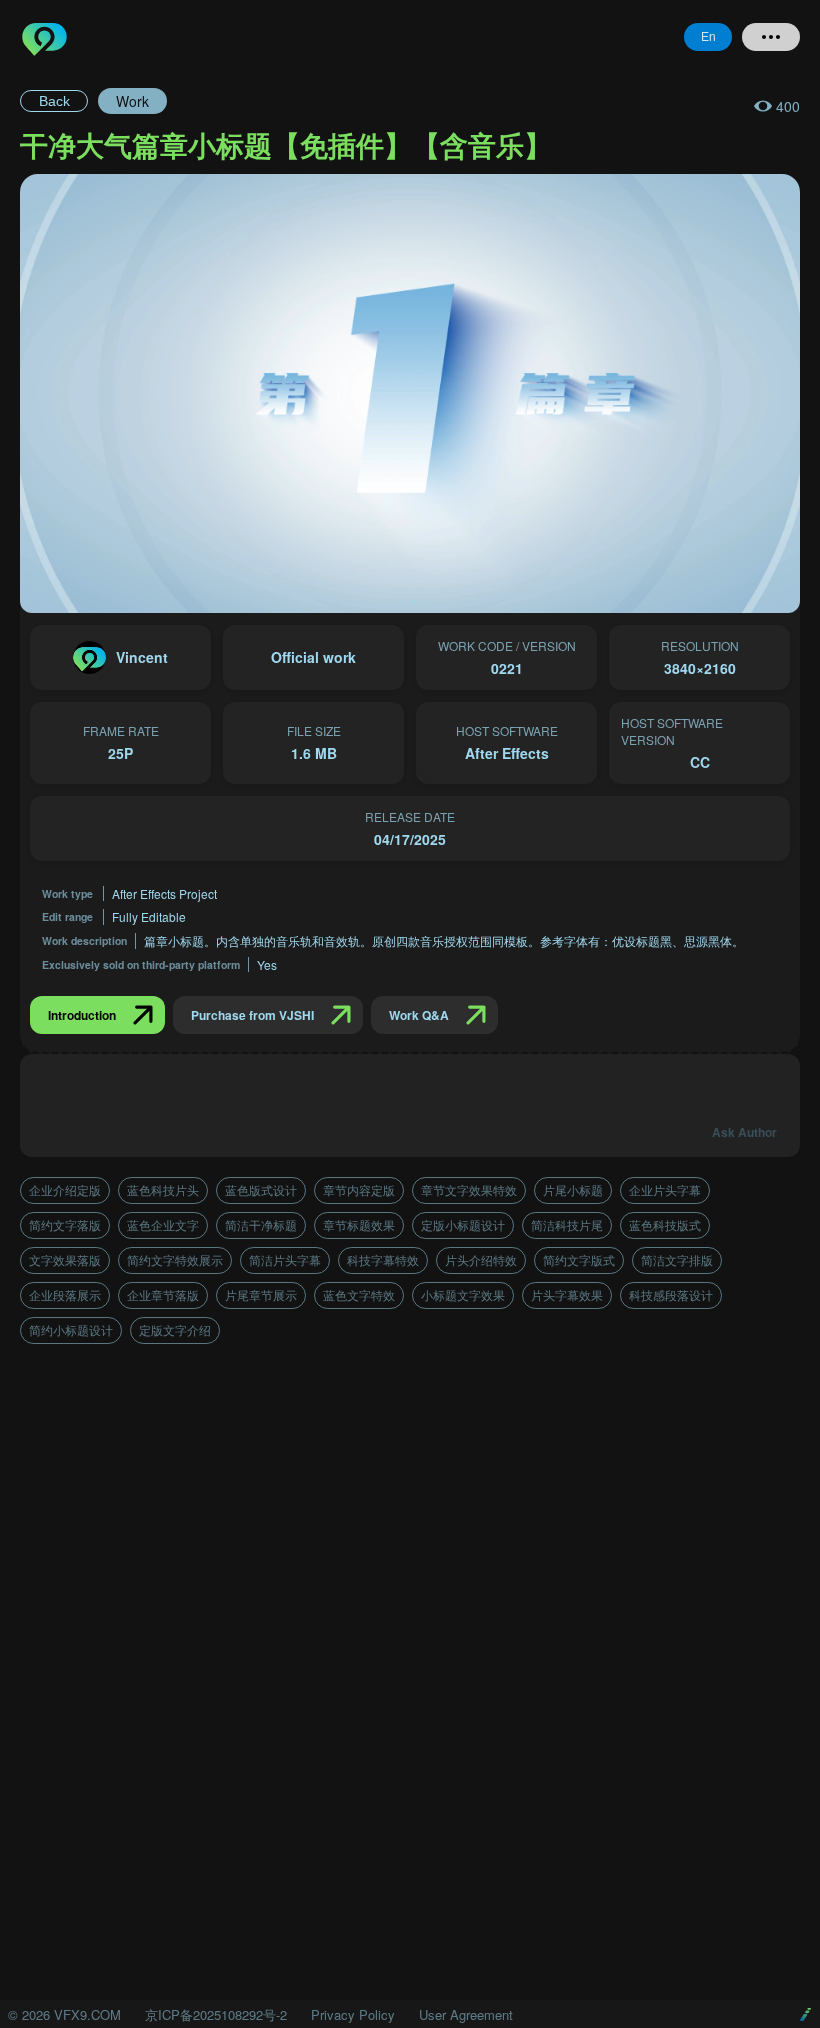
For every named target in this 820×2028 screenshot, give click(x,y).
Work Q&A (419, 1015)
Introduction (82, 1015)
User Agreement (466, 2014)
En (708, 37)
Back (54, 101)
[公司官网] (805, 2014)
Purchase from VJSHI (252, 1015)
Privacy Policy (353, 2014)
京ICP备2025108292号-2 (216, 2014)
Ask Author (744, 1132)
